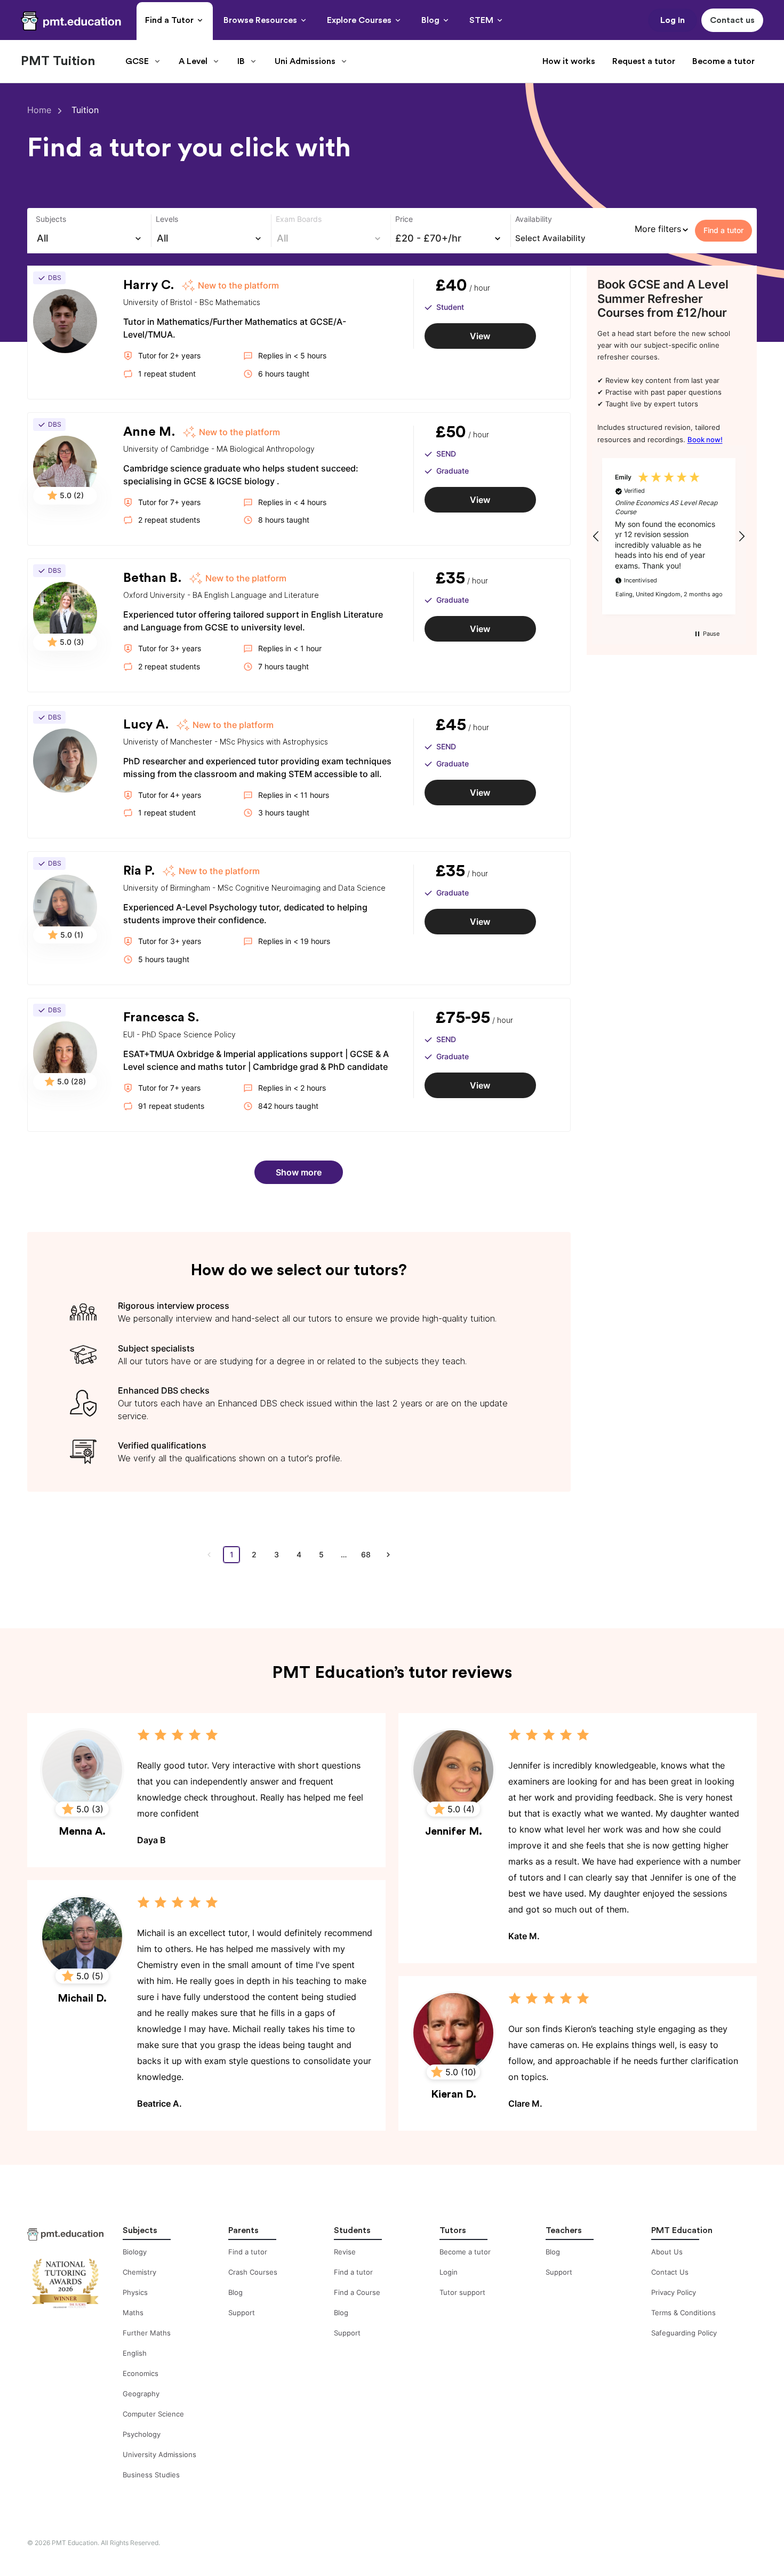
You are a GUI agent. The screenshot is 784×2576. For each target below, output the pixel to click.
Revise (345, 2252)
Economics (141, 2373)
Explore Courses (359, 20)
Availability (534, 219)
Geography (141, 2394)
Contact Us (670, 2272)
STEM (481, 20)
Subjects (51, 219)
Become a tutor (723, 61)
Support (242, 2313)
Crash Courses (253, 2272)
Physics (135, 2292)
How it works (569, 61)
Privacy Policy (674, 2292)
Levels (167, 219)
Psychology (142, 2434)
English (135, 2353)
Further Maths (147, 2333)
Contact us (732, 20)
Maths (133, 2313)
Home (39, 110)
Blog (430, 20)
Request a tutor (644, 61)
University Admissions (159, 2454)
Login (449, 2272)
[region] (669, 536)
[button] (597, 536)
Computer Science (153, 2414)
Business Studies (151, 2475)
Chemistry (139, 2272)
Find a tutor (248, 2252)
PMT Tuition (58, 61)
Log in (673, 20)
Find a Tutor (169, 20)
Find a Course (357, 2292)
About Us (667, 2252)
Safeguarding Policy (684, 2333)
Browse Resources (260, 20)
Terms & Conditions (683, 2313)
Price (404, 219)
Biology (135, 2252)
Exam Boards (299, 219)
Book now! (705, 439)
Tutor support (462, 2292)
